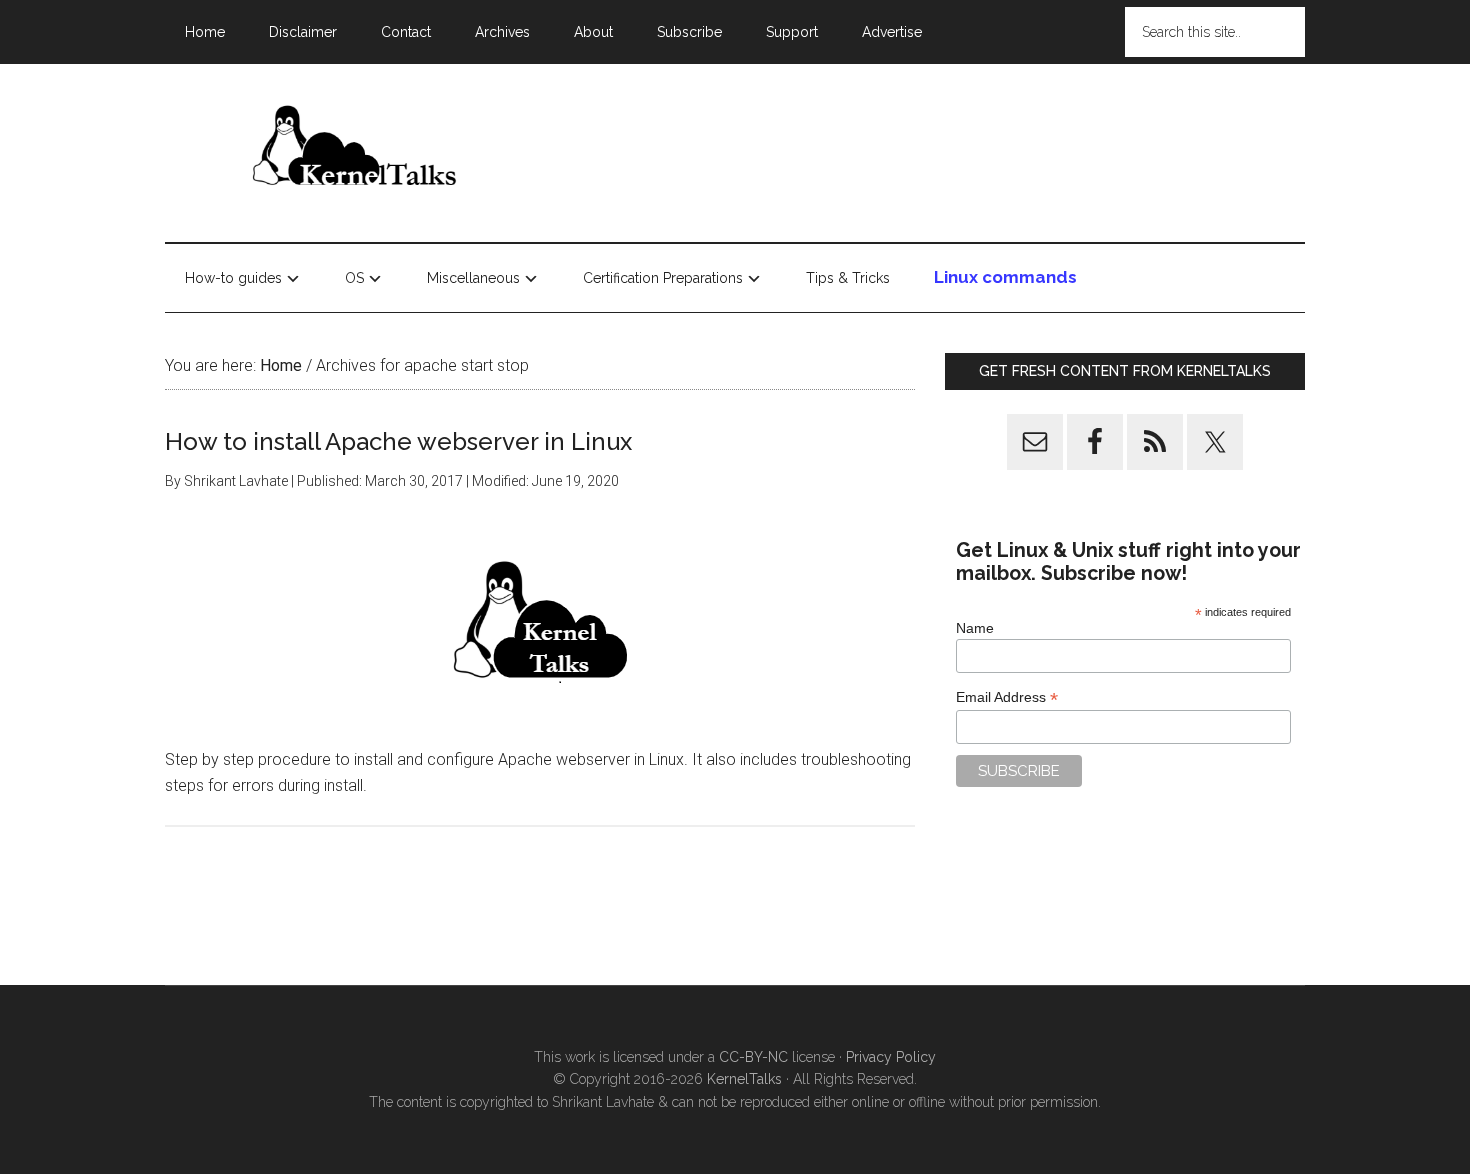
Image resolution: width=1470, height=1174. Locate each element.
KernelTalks (744, 1079)
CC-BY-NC (753, 1057)
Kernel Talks (355, 149)
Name (975, 628)
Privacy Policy (891, 1057)
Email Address (1007, 697)
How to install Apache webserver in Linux (398, 441)
